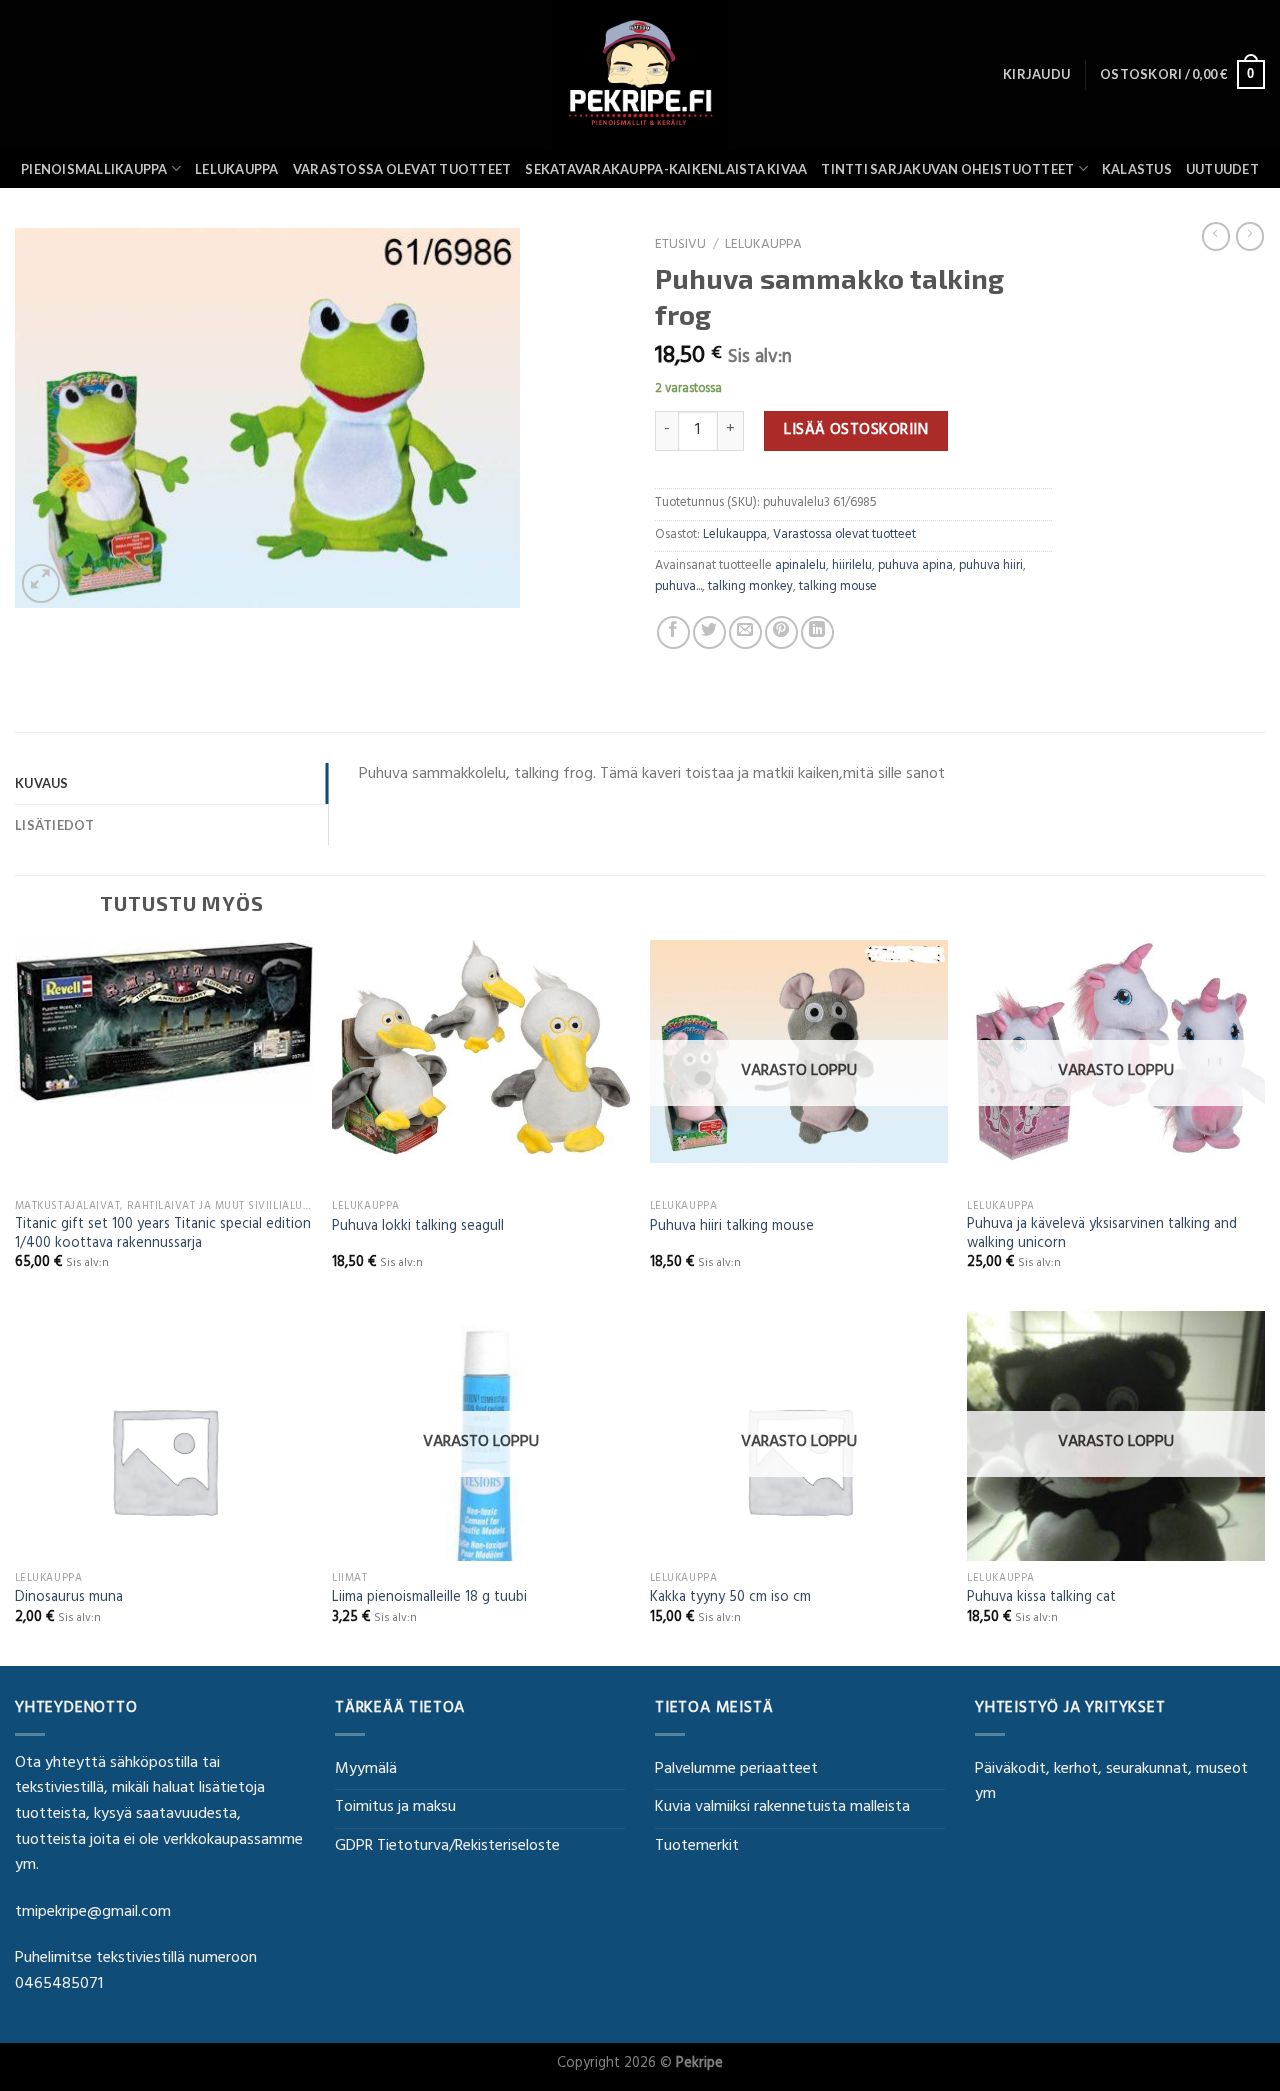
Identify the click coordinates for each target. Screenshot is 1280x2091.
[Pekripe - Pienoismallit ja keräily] (640, 74)
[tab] (171, 783)
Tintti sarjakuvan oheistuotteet (947, 169)
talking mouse (838, 588)
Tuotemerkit (697, 1847)
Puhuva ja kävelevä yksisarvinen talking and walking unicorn (1102, 1235)
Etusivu (680, 246)
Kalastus (1137, 169)
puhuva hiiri (991, 567)
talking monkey (750, 588)
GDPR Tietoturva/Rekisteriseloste (447, 1847)
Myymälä (366, 1770)
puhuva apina (915, 567)
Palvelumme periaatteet (736, 1770)
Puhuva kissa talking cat (1041, 1599)
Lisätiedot (55, 825)
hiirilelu (852, 567)
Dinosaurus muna (69, 1599)
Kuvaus (42, 783)
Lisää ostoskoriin (856, 431)
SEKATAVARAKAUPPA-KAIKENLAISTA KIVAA (666, 169)
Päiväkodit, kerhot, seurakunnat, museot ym (1111, 1783)
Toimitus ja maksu (395, 1808)
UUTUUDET (1222, 169)
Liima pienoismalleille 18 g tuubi (429, 1599)
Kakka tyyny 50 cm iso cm (730, 1599)
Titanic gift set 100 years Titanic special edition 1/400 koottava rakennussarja (163, 1235)
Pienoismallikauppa (94, 169)
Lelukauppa (237, 169)
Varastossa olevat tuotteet (402, 169)
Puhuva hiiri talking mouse (732, 1228)
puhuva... (678, 588)
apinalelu (800, 567)
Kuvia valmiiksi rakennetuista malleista (782, 1808)
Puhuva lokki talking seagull (418, 1228)
